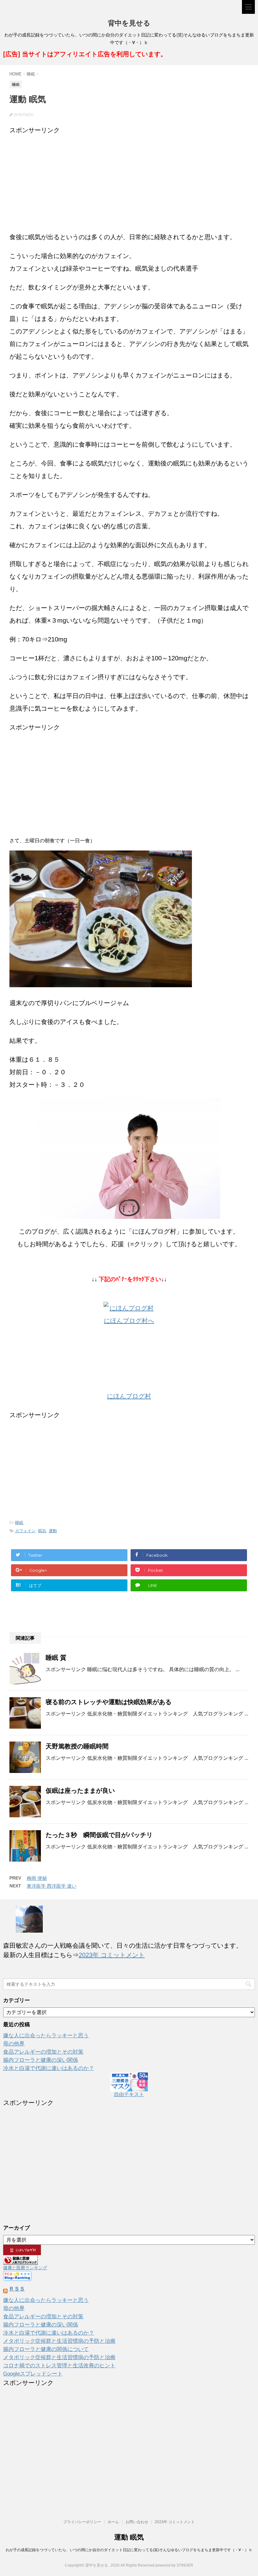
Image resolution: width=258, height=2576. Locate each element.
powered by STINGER (174, 2565)
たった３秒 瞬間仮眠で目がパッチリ (99, 1835)
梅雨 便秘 (37, 1878)
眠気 (42, 1531)
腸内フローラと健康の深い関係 (41, 2060)
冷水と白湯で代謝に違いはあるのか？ (49, 2068)
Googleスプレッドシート (33, 2374)
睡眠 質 (56, 1658)
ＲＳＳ (17, 2289)
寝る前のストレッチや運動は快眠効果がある (109, 1702)
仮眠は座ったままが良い (80, 1791)
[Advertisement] (129, 180)
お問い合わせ (137, 2522)
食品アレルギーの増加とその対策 (43, 2052)
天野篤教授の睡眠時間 (77, 1746)
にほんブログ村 (129, 1396)
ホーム (113, 2522)
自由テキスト (129, 2094)
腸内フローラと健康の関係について (46, 2349)
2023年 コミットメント (112, 1955)
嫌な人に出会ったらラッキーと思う (46, 2036)
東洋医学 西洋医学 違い (52, 1886)
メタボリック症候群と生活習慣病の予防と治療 (59, 2341)
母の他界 (14, 2044)
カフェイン (25, 1531)
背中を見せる (129, 23)
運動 (53, 1531)
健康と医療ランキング (25, 2268)
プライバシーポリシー (82, 2522)
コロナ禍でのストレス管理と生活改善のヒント (59, 2366)
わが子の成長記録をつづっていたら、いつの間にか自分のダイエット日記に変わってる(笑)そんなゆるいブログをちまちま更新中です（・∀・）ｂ (129, 2550)
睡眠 (19, 1523)
